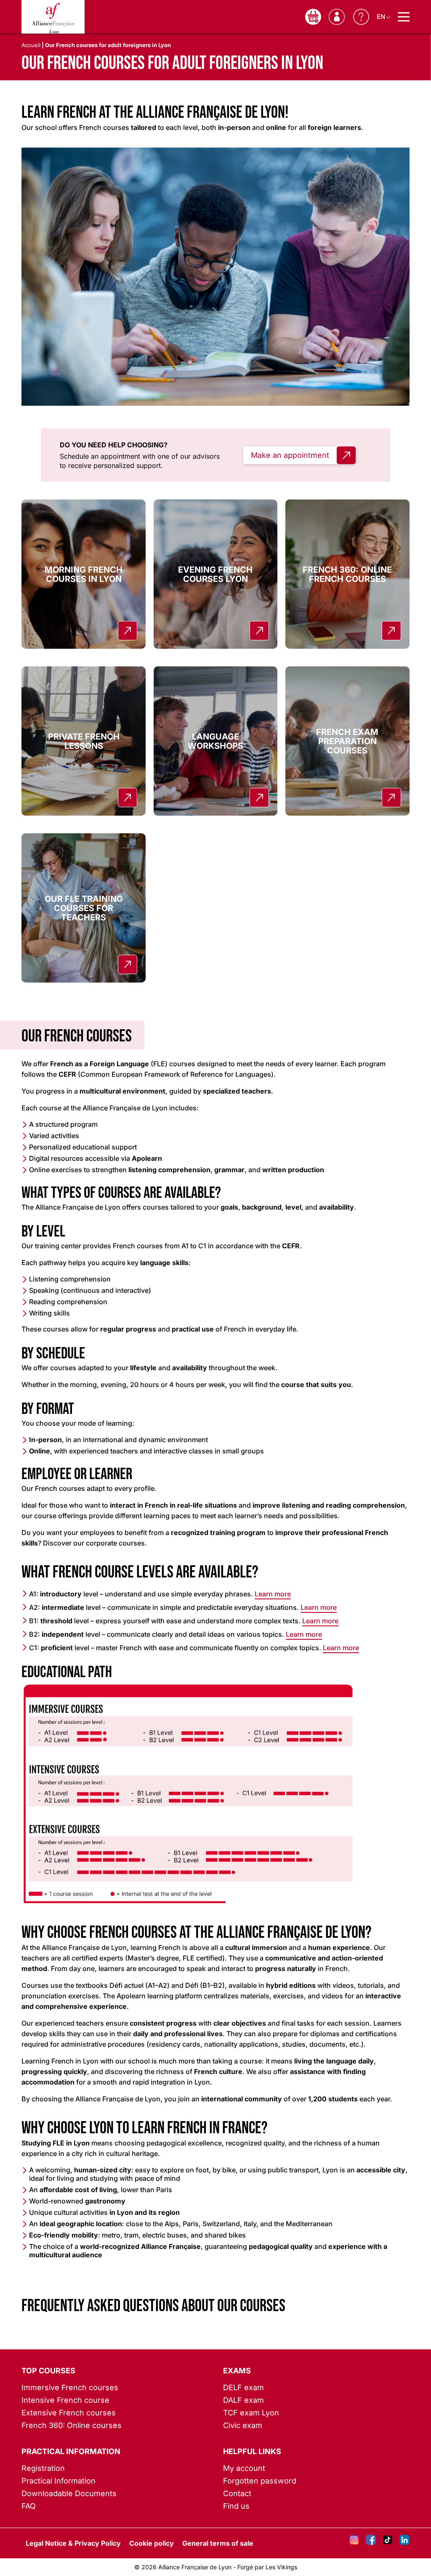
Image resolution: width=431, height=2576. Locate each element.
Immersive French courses (70, 2387)
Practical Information (71, 2451)
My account (244, 2468)
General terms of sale (218, 2543)
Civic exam (243, 2425)
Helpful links (252, 2451)
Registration (43, 2468)
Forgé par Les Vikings (267, 2567)
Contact (237, 2493)
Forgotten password (260, 2481)
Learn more (273, 1594)
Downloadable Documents (69, 2493)
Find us (236, 2506)
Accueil (31, 45)
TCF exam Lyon (251, 2413)
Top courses (48, 2371)
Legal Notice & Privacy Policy (73, 2543)
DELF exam (243, 2387)
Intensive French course (65, 2400)
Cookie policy (152, 2543)
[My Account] (337, 17)
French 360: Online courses (72, 2425)
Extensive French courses (69, 2413)
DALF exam (243, 2400)
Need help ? (361, 17)
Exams (237, 2371)
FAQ (29, 2506)
